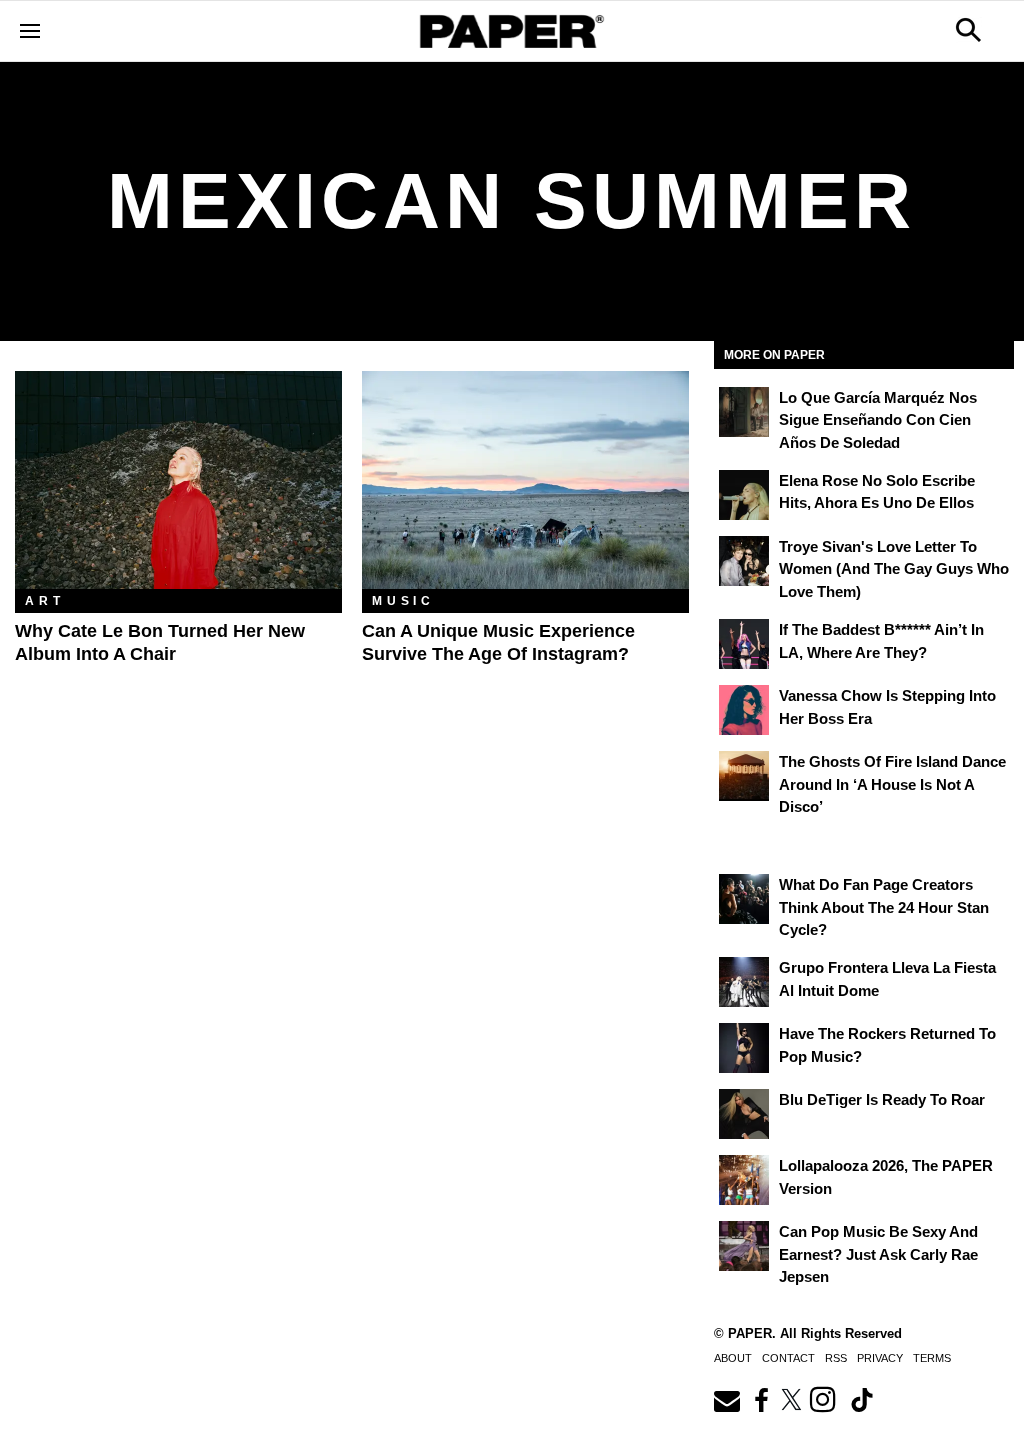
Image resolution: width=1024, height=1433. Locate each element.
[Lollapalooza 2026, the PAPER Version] (744, 1180)
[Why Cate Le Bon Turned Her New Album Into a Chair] (178, 480)
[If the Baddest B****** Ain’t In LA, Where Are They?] (744, 644)
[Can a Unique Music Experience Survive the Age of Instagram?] (525, 480)
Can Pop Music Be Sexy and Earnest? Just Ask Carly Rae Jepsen (878, 1254)
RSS (836, 1358)
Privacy (880, 1358)
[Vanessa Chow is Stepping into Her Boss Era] (744, 710)
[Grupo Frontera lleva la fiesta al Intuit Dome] (744, 982)
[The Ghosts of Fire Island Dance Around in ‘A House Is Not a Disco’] (744, 776)
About (733, 1358)
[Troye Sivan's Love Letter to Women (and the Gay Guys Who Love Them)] (744, 561)
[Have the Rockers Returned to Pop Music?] (744, 1048)
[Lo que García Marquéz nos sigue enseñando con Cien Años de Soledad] (744, 412)
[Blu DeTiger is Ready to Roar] (744, 1114)
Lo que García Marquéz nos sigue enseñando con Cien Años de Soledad (878, 420)
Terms (932, 1358)
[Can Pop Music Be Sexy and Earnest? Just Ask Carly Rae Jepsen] (744, 1246)
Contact (788, 1358)
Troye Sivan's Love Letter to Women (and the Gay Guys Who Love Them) (894, 569)
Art (44, 601)
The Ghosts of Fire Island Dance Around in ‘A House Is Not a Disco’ (892, 784)
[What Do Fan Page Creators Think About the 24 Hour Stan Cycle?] (744, 899)
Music (403, 601)
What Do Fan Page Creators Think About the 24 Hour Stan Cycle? (884, 907)
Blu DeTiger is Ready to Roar (882, 1099)
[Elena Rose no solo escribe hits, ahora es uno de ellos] (744, 495)
